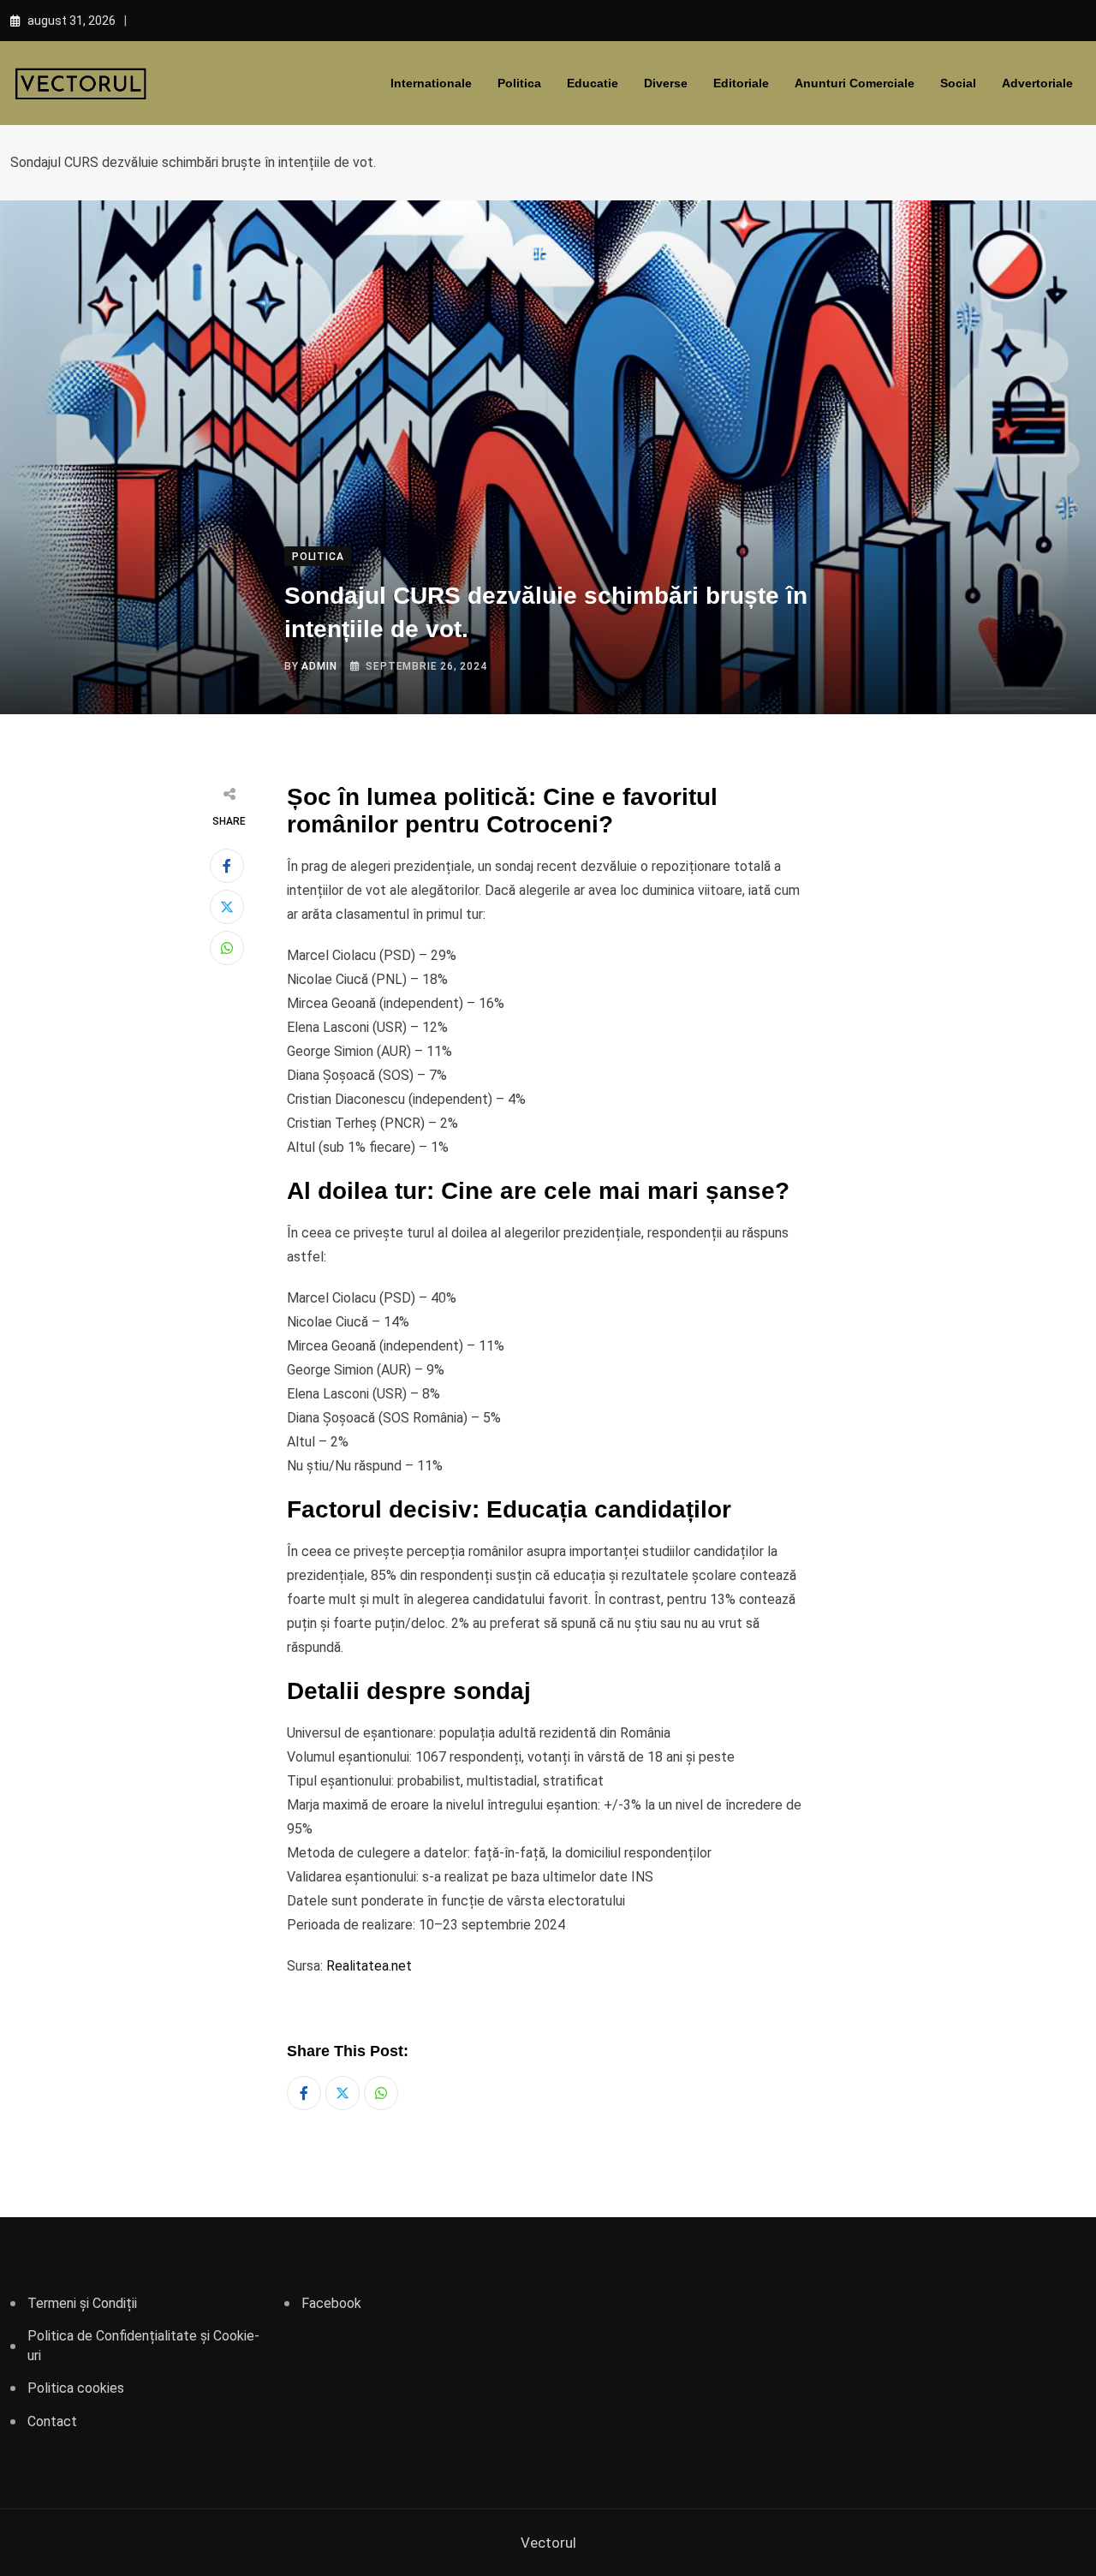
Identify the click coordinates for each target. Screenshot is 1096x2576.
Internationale (431, 83)
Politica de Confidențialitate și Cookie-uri (143, 2345)
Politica (519, 83)
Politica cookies (76, 2388)
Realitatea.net (369, 1966)
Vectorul (548, 2543)
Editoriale (741, 83)
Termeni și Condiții (82, 2303)
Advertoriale (1037, 83)
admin (319, 666)
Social (958, 83)
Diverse (666, 83)
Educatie (593, 83)
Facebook (331, 2303)
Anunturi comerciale (855, 83)
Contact (52, 2421)
